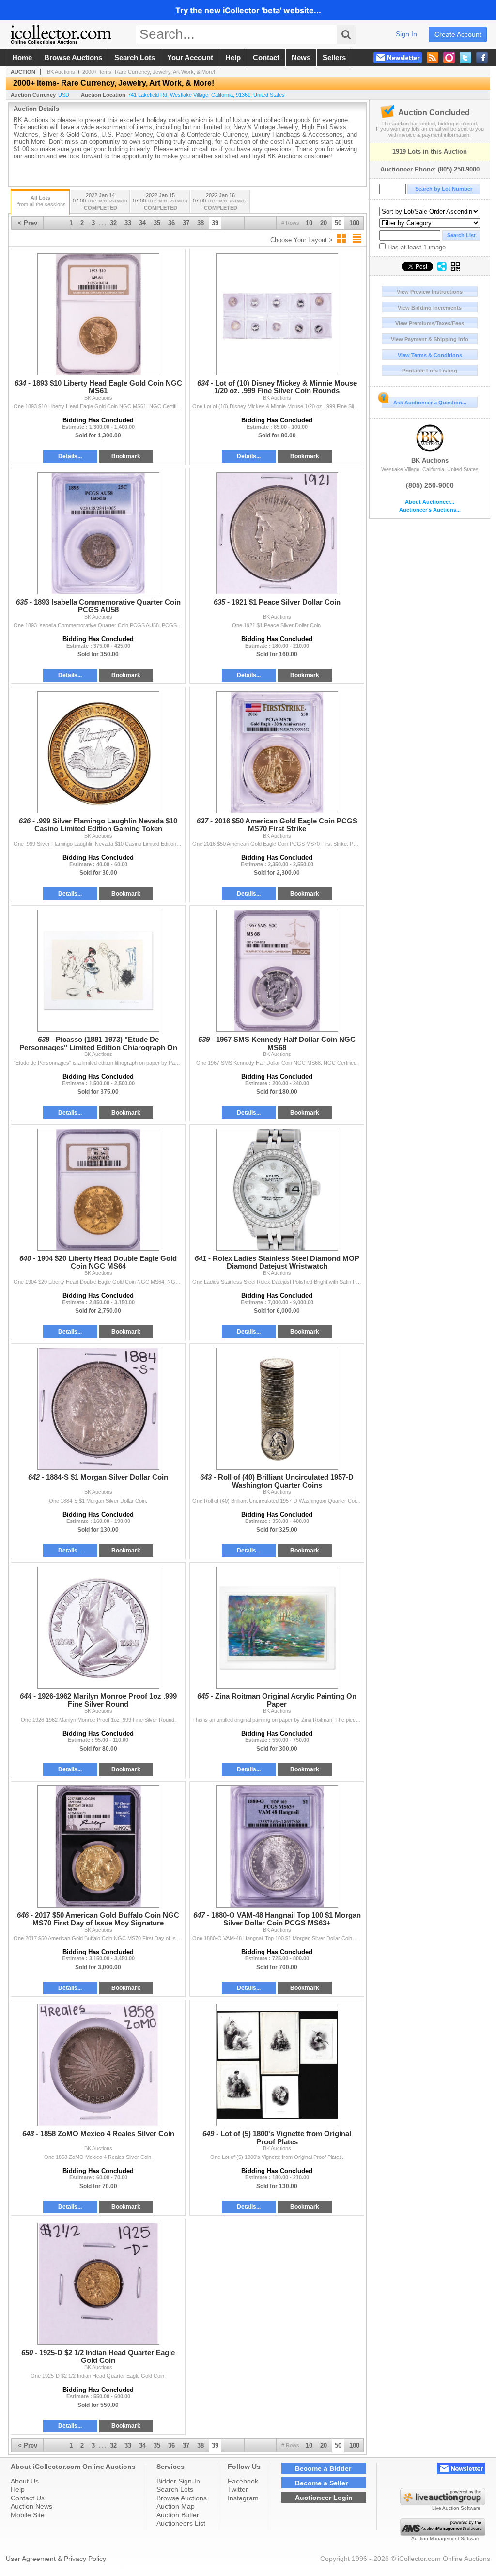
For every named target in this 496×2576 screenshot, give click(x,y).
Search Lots (175, 2489)
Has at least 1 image (416, 247)
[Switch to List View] (357, 238)
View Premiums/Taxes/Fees (430, 323)
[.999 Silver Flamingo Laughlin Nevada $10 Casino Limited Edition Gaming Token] (98, 752)
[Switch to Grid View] (341, 238)
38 (201, 223)
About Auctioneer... (430, 502)
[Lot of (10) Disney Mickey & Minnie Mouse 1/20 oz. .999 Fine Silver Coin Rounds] (277, 314)
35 (157, 223)
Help (18, 2489)
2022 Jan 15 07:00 (160, 202)
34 (142, 223)
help (233, 58)
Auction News (31, 2506)
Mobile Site (28, 2515)
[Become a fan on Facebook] (482, 58)
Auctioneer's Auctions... (430, 510)
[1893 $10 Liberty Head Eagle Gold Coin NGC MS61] (98, 314)
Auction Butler (178, 2515)
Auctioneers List (181, 2523)
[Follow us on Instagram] (449, 58)
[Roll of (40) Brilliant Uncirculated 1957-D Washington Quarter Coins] (277, 1409)
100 (354, 223)
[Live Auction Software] (443, 2503)
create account (458, 34)
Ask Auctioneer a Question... (430, 403)
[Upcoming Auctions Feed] (433, 58)
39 (215, 223)
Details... (70, 456)
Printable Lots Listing (430, 371)
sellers (334, 58)
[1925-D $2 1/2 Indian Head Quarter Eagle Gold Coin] (98, 2284)
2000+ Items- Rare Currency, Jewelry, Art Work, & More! (149, 72)
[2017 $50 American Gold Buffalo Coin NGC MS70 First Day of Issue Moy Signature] (98, 1847)
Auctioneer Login (324, 2498)
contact (266, 58)
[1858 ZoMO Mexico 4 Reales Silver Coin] (98, 2065)
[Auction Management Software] (443, 2533)
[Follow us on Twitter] (465, 58)
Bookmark (126, 456)
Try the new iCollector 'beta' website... (248, 10)
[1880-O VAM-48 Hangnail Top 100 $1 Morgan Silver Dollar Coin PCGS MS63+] (277, 1847)
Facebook (243, 2481)
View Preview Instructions (430, 292)
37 (186, 223)
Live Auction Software (456, 2508)
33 (128, 223)
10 (309, 223)
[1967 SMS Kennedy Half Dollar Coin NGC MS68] (277, 971)
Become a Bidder (323, 2468)
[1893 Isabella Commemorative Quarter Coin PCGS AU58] (98, 533)
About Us (25, 2481)
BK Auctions (430, 460)
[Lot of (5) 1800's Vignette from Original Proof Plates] (277, 2065)
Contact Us (28, 2498)
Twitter (238, 2489)
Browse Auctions (182, 2498)
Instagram (243, 2498)
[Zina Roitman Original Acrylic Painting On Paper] (277, 1628)
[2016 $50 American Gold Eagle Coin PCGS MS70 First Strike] (277, 752)
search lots (135, 58)
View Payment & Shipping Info (430, 339)
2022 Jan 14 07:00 (100, 202)
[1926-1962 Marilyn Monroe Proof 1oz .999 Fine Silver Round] (98, 1628)
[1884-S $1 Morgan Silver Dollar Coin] (98, 1409)
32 (113, 223)
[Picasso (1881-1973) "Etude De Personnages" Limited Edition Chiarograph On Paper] (98, 971)
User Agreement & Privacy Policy (56, 2559)
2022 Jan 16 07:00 (220, 202)
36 (171, 223)
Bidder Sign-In (178, 2481)
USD (64, 95)
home (22, 58)
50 (338, 223)
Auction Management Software (446, 2538)
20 (324, 223)
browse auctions (73, 58)
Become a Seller (321, 2483)
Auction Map (176, 2506)
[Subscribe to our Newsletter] (398, 58)
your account (190, 58)
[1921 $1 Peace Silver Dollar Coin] (277, 533)
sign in (406, 34)
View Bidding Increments (430, 308)
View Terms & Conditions (430, 355)
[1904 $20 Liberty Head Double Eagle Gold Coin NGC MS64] (98, 1190)
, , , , (206, 95)
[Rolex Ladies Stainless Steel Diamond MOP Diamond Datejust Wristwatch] (277, 1190)
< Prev (28, 223)
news (301, 58)
